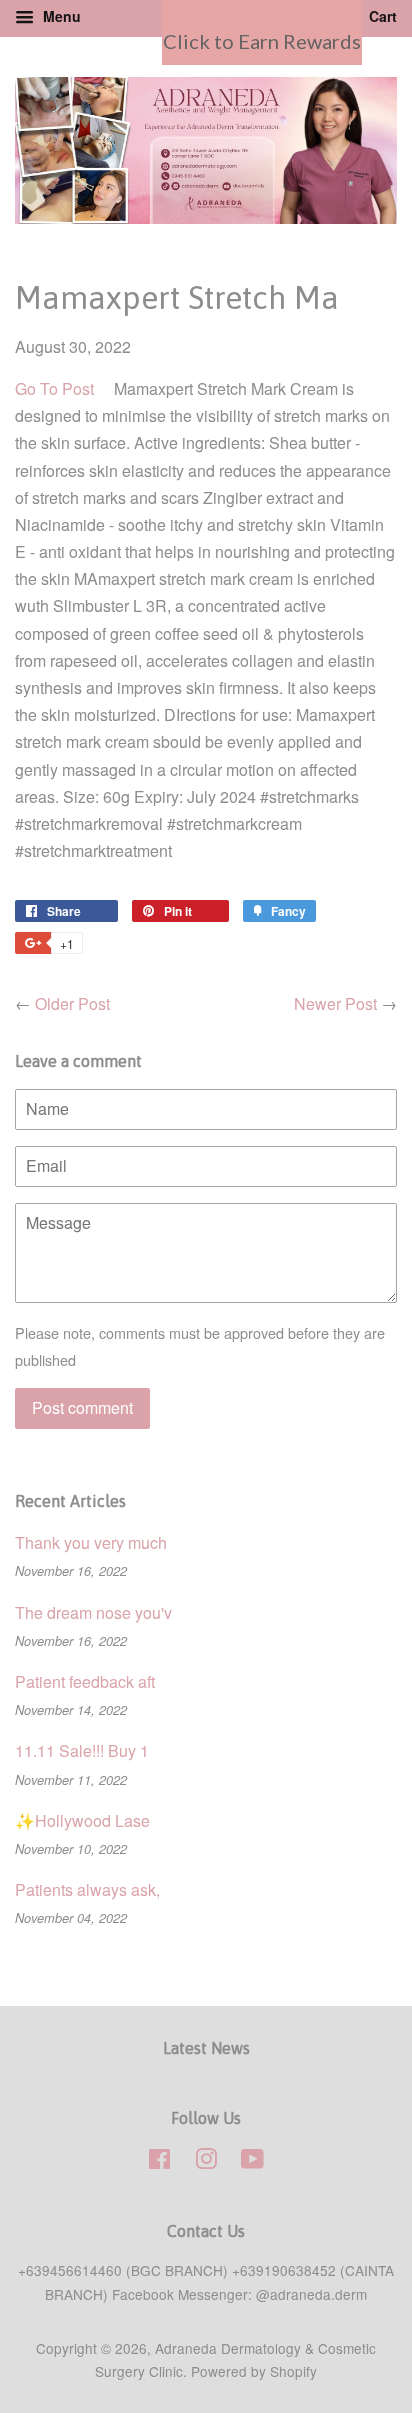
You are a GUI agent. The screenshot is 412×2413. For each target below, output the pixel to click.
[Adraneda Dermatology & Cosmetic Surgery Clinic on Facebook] (159, 2162)
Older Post (72, 1003)
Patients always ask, (87, 1889)
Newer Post (335, 1003)
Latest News (206, 2048)
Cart (381, 16)
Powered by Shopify (254, 2371)
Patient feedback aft (85, 1681)
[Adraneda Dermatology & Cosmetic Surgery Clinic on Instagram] (206, 2162)
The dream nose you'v (93, 1612)
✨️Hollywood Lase (82, 1820)
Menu (60, 16)
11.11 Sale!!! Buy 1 (82, 1750)
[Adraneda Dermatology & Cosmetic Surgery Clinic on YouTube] (252, 2162)
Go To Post (54, 388)
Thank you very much (91, 1542)
